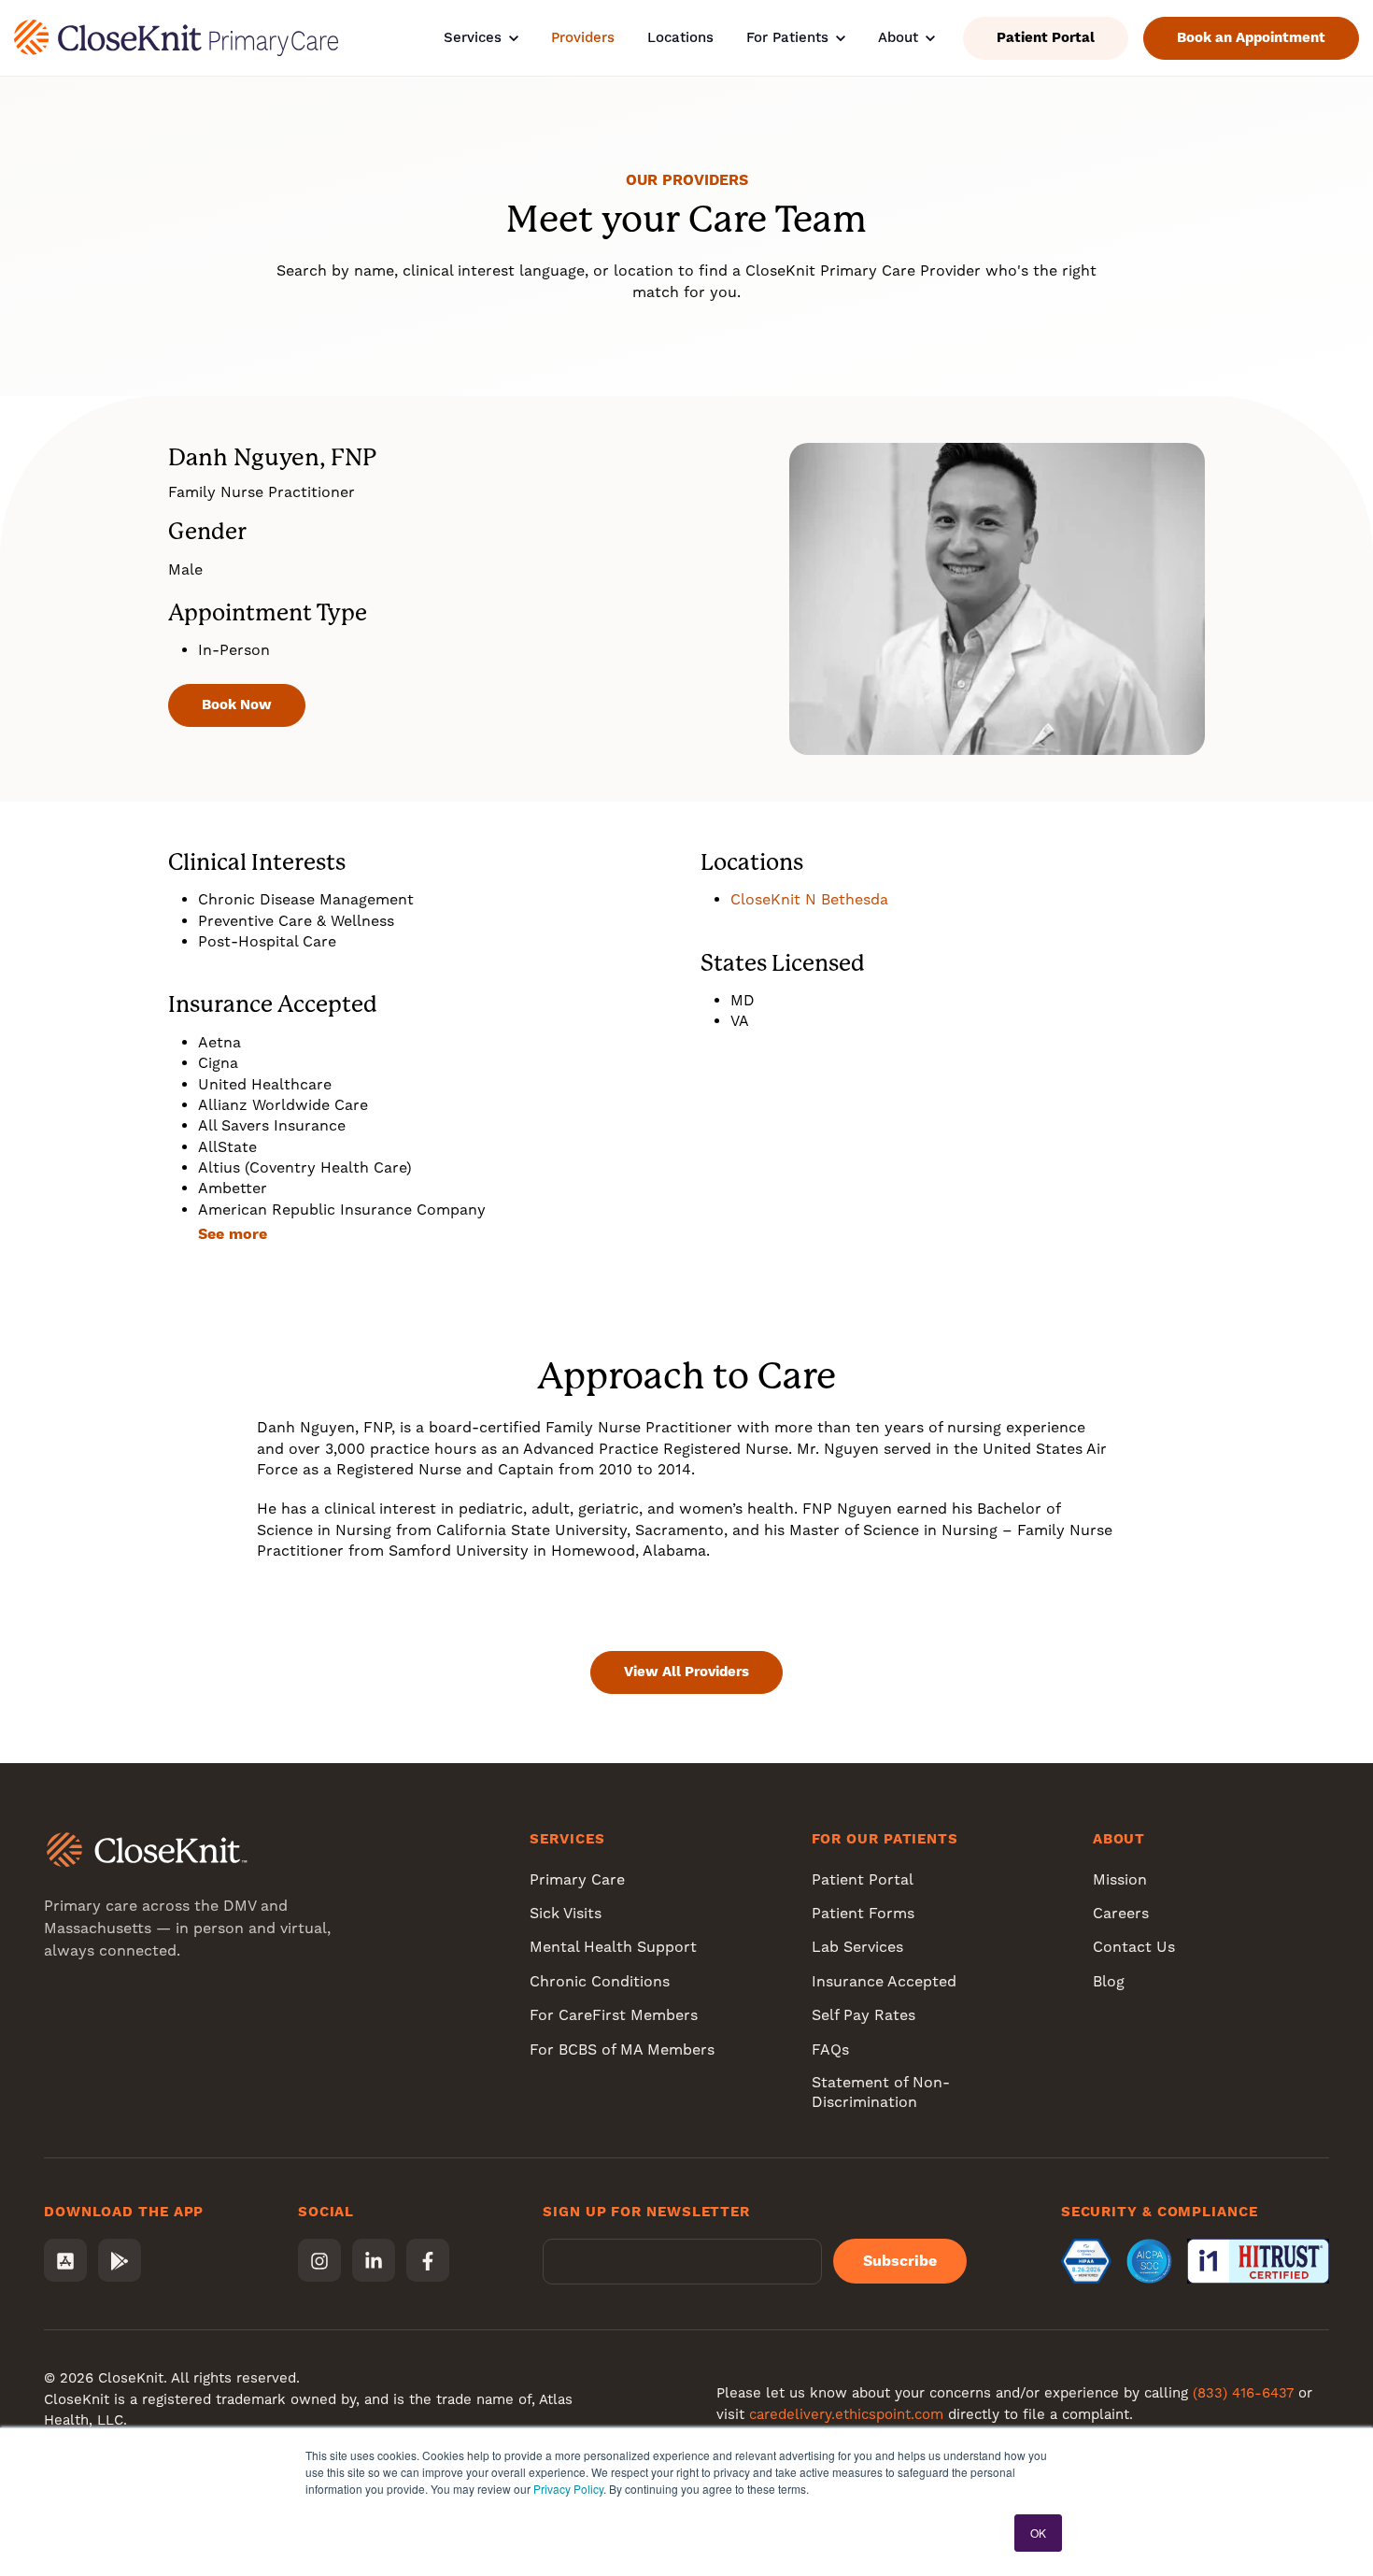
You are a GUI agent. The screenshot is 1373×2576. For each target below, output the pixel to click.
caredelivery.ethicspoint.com (846, 2414)
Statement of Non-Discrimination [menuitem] (881, 2092)
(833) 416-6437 (1243, 2393)
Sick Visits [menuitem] (566, 1913)
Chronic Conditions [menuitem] (600, 1981)
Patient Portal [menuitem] (863, 1879)
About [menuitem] (1119, 1839)
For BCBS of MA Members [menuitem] (622, 2049)
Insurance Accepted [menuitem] (884, 1981)
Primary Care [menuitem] (577, 1879)
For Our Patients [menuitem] (885, 1839)
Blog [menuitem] (1109, 1981)
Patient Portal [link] (1046, 37)
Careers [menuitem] (1121, 1913)
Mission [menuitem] (1120, 1879)
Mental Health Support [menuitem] (613, 1947)
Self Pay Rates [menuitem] (863, 2015)
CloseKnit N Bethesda (809, 899)
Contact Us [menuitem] (1134, 1947)
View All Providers (686, 1672)
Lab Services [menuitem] (857, 1947)
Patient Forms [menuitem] (863, 1913)
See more (233, 1234)
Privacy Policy (568, 2489)
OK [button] (1038, 2533)
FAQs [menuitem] (830, 2049)
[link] (176, 37)
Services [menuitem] (567, 1839)
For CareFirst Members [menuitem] (614, 2015)
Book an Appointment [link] (1251, 37)
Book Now (237, 704)
